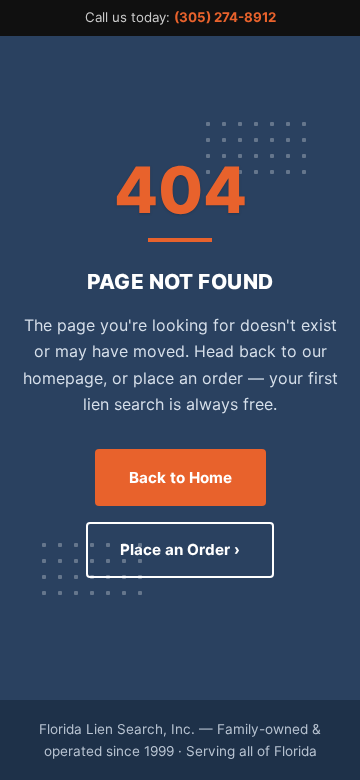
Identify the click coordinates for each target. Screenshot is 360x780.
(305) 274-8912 (225, 17)
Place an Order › (180, 549)
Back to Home (180, 477)
